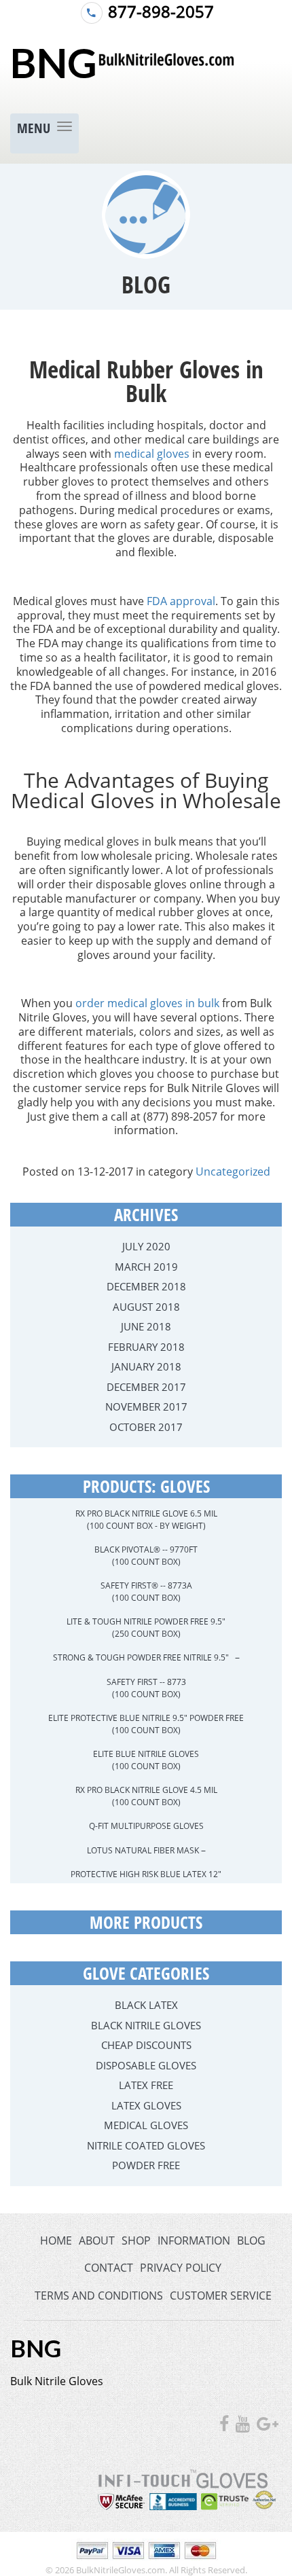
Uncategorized (233, 1172)
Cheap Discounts (146, 2045)
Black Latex (146, 2005)
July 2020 (146, 1246)
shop (136, 2241)
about (97, 2241)
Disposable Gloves (146, 2065)
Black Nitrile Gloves (146, 2025)
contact (109, 2268)
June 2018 (146, 1326)
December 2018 (146, 1286)
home (56, 2241)
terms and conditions (99, 2296)
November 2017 (146, 1407)
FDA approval (181, 601)
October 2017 (146, 1427)
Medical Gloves (146, 2125)
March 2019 (146, 1267)
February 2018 (146, 1347)
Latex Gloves (146, 2105)
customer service (221, 2296)
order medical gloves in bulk (147, 1003)
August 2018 (146, 1307)
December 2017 (146, 1387)
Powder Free (146, 2165)
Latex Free (146, 2085)
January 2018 (146, 1366)
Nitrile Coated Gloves (146, 2145)
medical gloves (152, 454)
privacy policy (181, 2268)
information (194, 2241)
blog (251, 2241)
